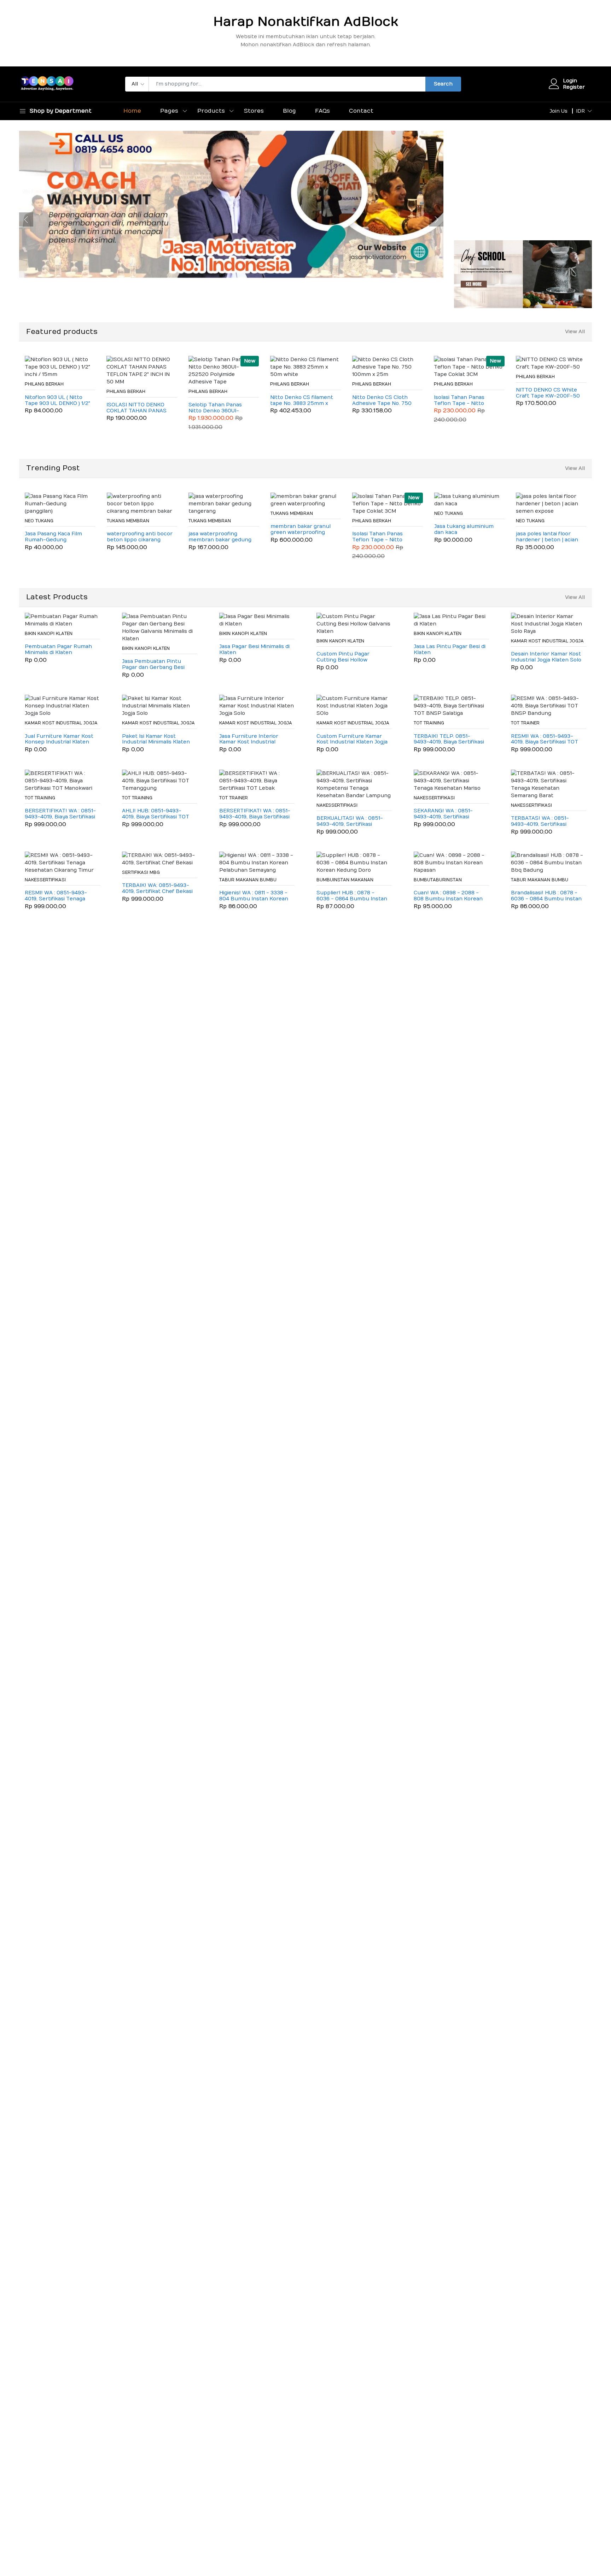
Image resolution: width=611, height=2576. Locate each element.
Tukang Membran (128, 521)
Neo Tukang (39, 521)
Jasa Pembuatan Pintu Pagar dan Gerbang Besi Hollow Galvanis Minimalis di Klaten (157, 665)
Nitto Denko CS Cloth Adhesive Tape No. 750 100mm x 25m (382, 401)
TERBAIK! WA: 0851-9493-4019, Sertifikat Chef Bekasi (157, 889)
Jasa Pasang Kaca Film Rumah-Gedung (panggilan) (53, 537)
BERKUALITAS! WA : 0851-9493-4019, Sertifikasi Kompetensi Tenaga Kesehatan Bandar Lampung (350, 822)
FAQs (322, 111)
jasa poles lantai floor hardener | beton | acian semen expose (547, 537)
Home (132, 111)
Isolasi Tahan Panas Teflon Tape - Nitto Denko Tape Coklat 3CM (465, 401)
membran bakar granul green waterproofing (301, 530)
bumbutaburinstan (438, 880)
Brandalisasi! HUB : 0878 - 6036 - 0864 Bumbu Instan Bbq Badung (546, 896)
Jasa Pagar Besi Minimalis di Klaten (254, 650)
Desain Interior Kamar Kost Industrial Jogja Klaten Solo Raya (546, 657)
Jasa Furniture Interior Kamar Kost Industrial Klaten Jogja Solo (249, 740)
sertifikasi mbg (141, 872)
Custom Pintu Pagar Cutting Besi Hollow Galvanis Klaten (343, 657)
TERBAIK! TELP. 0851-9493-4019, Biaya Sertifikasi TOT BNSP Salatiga (449, 740)
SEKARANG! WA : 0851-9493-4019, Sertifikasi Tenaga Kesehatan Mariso (447, 814)
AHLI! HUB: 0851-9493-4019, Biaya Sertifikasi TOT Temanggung (156, 814)
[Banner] (523, 274)
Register (574, 87)
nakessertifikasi (337, 805)
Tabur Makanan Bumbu (248, 880)
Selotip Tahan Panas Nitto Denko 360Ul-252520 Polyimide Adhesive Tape (215, 408)
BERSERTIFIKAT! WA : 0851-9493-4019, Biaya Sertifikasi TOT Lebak (255, 814)
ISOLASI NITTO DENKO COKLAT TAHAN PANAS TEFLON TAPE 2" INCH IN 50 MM (138, 408)
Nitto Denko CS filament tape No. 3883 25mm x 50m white (302, 401)
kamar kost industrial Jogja (547, 641)
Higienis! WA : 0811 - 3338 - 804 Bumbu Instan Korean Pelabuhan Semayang (254, 896)
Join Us (558, 111)
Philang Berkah (44, 384)
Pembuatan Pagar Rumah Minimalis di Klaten (58, 650)
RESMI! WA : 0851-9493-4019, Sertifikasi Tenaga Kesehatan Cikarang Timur (59, 896)
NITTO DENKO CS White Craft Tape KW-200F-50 (548, 393)
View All (575, 332)
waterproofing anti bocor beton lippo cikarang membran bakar (140, 537)
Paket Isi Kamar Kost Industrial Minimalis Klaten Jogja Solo (156, 740)
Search (443, 84)
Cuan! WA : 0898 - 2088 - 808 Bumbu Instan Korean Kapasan (448, 896)
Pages (169, 111)
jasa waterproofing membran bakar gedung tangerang (220, 537)
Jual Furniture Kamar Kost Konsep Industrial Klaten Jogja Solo (59, 740)
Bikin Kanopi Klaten (49, 634)
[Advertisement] (523, 180)
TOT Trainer (525, 723)
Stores (254, 111)
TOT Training (429, 723)
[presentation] (26, 219)
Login (570, 81)
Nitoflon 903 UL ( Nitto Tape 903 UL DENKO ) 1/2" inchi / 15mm (57, 401)
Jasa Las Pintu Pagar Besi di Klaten (450, 650)
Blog (289, 111)
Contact (361, 111)
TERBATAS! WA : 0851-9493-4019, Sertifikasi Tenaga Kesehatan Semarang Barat (540, 822)
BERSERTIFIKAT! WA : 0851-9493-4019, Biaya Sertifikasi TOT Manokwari (60, 814)
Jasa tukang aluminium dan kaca (464, 530)
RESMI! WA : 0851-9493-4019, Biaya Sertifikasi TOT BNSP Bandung (545, 740)
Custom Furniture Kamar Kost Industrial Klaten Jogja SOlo (352, 740)
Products (211, 111)
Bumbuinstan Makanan (345, 880)
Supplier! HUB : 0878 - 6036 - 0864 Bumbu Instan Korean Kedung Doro (352, 896)
